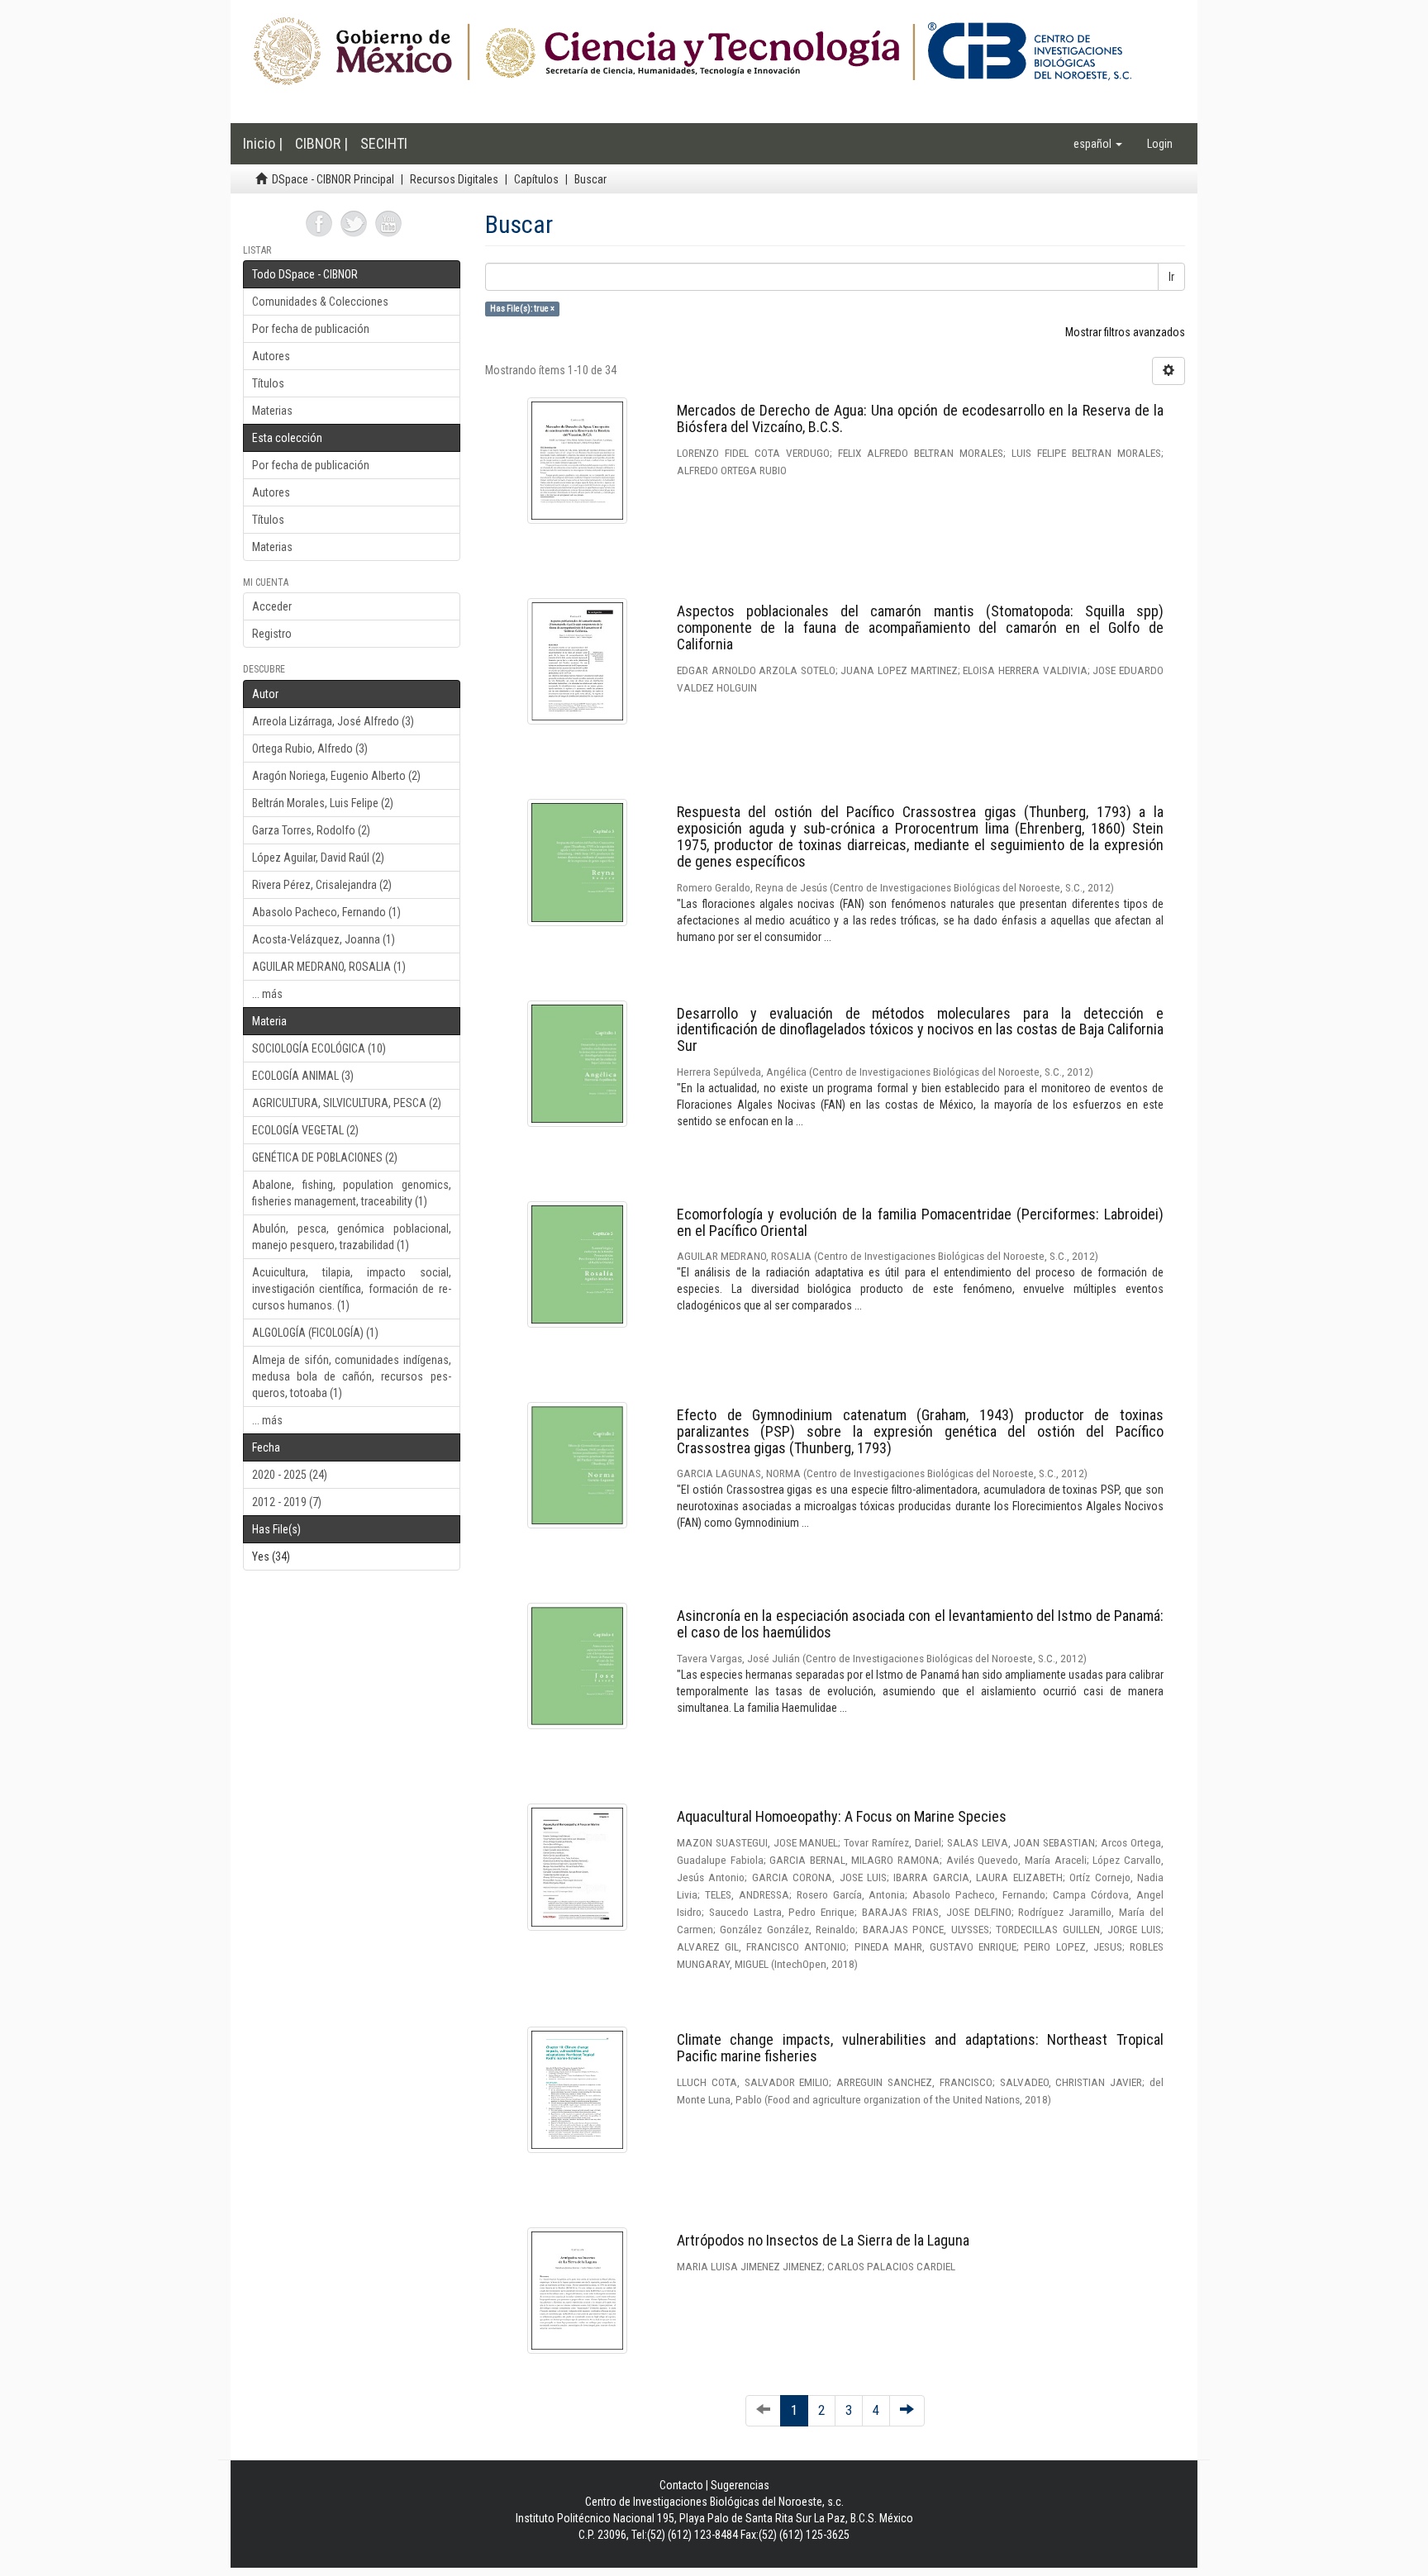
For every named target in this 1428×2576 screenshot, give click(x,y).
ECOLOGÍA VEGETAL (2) (305, 1130)
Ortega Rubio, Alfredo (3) (310, 749)
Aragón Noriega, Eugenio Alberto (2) (336, 776)
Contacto (681, 2485)
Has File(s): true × (522, 309)
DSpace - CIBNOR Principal (333, 179)
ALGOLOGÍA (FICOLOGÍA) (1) (315, 1333)
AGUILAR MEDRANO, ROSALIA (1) (329, 967)
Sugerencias (740, 2485)
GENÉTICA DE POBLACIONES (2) (325, 1157)
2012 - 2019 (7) (287, 1502)
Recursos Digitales (454, 179)
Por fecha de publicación (311, 329)
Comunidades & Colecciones (320, 302)
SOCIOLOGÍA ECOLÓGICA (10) (319, 1048)
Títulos (268, 383)
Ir (1171, 277)
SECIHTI (384, 143)
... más (267, 994)
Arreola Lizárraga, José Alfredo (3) (333, 721)
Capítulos (536, 179)
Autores (271, 356)
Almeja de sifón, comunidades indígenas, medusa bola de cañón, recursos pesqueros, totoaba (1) (352, 1376)
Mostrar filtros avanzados (1125, 332)
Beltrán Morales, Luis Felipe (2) (323, 803)
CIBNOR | (321, 143)
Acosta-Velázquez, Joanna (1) (324, 939)
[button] (1098, 144)
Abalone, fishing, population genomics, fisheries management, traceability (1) (352, 1193)
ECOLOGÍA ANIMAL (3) (303, 1076)
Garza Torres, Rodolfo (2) (311, 830)
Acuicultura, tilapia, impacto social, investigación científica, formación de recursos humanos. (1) (352, 1289)
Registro (272, 634)
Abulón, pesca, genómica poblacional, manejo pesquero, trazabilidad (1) (352, 1237)
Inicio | (263, 143)
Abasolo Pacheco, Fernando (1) (326, 912)
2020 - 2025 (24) (290, 1475)
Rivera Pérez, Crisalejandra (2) (322, 885)
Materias (272, 411)
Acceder (272, 606)
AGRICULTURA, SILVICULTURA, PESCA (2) (347, 1103)
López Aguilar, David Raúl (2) (318, 858)
